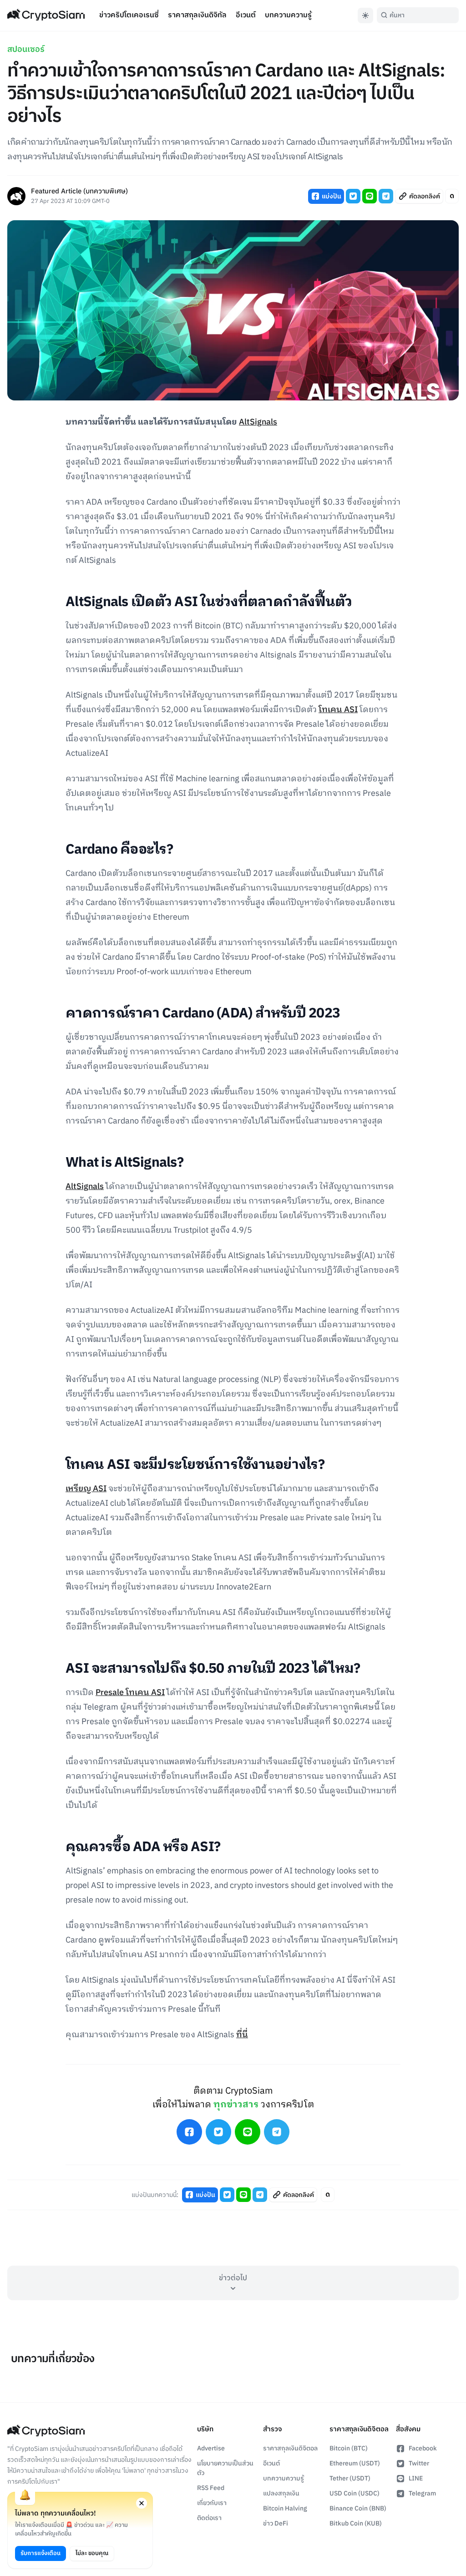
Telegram (422, 2493)
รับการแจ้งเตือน (41, 2553)
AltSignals (258, 422)
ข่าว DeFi (276, 2523)
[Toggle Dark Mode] (365, 15)
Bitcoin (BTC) (349, 2448)
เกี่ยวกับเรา (212, 2503)
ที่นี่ (242, 2035)
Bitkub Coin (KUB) (356, 2523)
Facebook (423, 2448)
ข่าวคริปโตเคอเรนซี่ (129, 15)
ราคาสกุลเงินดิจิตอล (290, 2448)
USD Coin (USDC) (355, 2493)
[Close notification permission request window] (142, 2503)
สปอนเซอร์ (26, 50)
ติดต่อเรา (209, 2518)
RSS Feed (211, 2488)
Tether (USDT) (350, 2478)
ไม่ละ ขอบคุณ (92, 2553)
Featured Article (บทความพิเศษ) (79, 192)
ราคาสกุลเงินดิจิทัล (197, 15)
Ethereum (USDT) (355, 2463)
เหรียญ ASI (86, 1489)
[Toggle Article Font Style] (452, 196)
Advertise (211, 2448)
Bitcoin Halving (285, 2508)
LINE (416, 2478)
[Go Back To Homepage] (46, 15)
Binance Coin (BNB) (358, 2508)
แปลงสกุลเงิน (281, 2493)
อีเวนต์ (246, 15)
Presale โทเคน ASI (130, 1693)
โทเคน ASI (338, 710)
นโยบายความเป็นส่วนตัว (225, 2468)
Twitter (419, 2463)
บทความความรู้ (288, 15)
